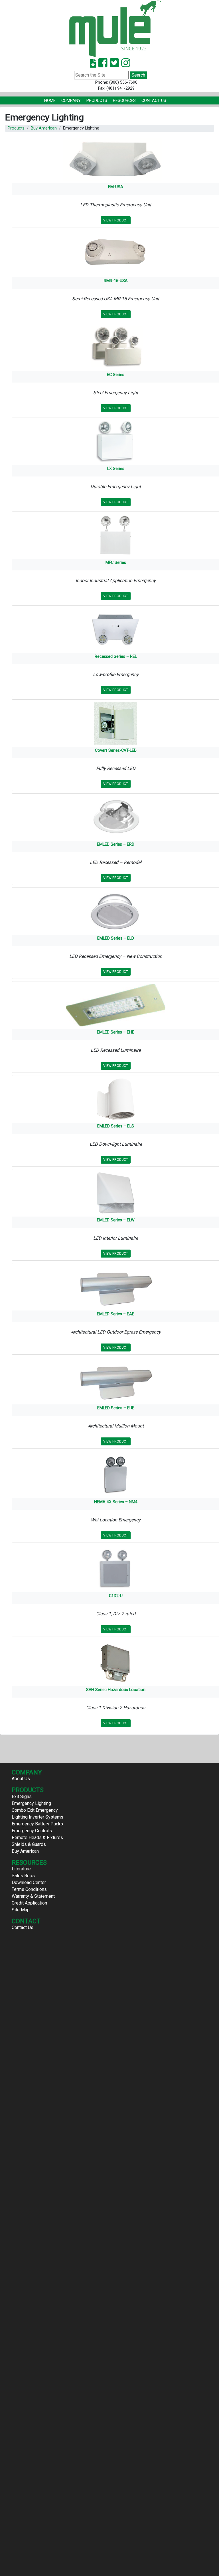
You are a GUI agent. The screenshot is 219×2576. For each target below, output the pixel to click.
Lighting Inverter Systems (37, 1817)
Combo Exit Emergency (35, 1810)
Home (50, 101)
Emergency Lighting (31, 1803)
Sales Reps (23, 1876)
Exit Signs (22, 1797)
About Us (21, 1779)
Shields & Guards (29, 1844)
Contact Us (154, 101)
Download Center (29, 1882)
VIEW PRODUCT (116, 220)
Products (97, 101)
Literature (21, 1869)
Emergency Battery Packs (37, 1824)
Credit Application (29, 1903)
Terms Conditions (29, 1889)
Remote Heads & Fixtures (37, 1837)
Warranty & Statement (33, 1896)
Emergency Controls (32, 1831)
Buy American (44, 128)
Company (71, 101)
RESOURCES (124, 101)
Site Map (21, 1910)
